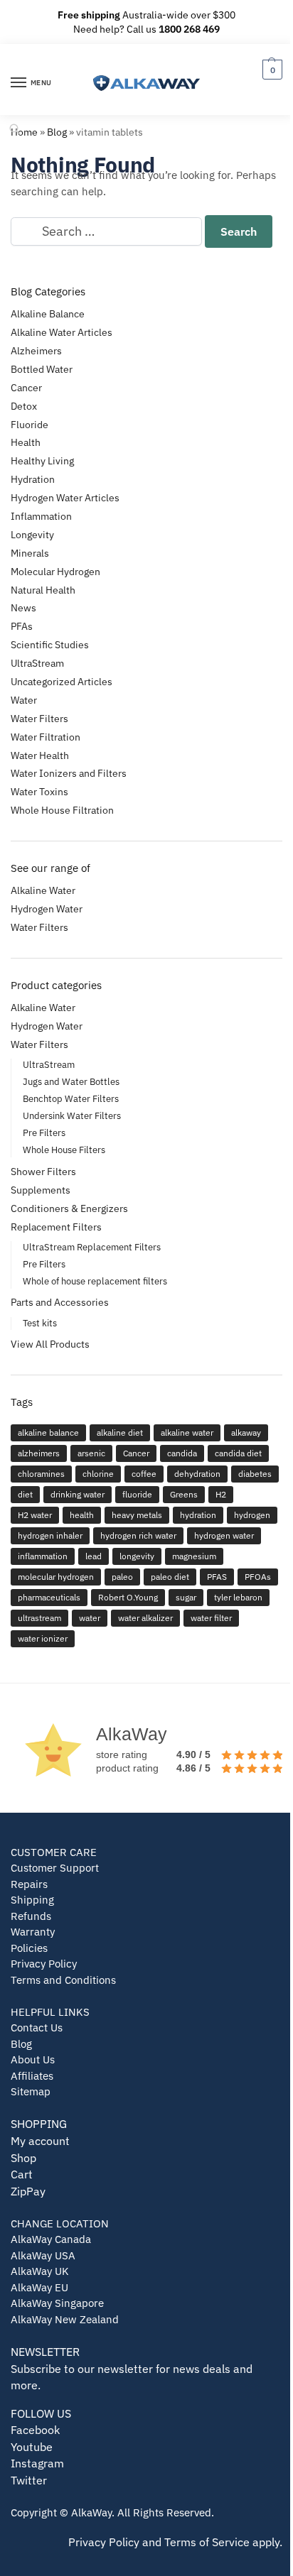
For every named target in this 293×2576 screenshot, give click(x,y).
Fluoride (30, 425)
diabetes (255, 1474)
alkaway (246, 1432)
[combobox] (106, 231)
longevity (137, 1556)
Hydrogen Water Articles (65, 498)
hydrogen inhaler (50, 1535)
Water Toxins (39, 792)
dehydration (197, 1474)
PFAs (22, 626)
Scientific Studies (50, 645)
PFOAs (258, 1577)
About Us (33, 2059)
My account (40, 2141)
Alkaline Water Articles (62, 332)
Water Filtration (46, 737)
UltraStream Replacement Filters (92, 1247)
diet (25, 1494)
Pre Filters (44, 1133)
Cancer (26, 388)
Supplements (41, 1190)
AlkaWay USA (43, 2255)
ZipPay (28, 2191)
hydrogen (252, 1515)
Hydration (33, 479)
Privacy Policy (44, 1964)
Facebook (35, 2430)
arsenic (91, 1453)
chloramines (41, 1474)
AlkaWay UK (40, 2271)
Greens (184, 1494)
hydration (198, 1515)
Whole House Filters (64, 1150)
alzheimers (39, 1453)
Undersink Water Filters (72, 1116)
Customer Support (55, 1868)
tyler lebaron (238, 1597)
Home (24, 132)
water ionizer (43, 1638)
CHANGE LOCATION (60, 2223)
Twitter (29, 2480)
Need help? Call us (146, 29)
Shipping (32, 1900)
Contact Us (37, 2027)
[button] (271, 69)
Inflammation (41, 516)
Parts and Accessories (60, 1302)
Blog (57, 132)
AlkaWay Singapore (57, 2303)
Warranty (33, 1932)
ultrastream (39, 1618)
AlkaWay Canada (51, 2239)
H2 (221, 1494)
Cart (22, 2174)
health (82, 1515)
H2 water (35, 1515)
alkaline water (187, 1432)
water (90, 1618)
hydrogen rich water (138, 1535)
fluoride (137, 1494)
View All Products (50, 1344)
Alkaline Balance (48, 314)
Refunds (31, 1916)
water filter (211, 1618)
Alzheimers (36, 351)
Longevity (32, 535)
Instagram (37, 2463)
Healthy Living (42, 461)
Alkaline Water (43, 890)
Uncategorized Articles (62, 682)
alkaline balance (48, 1432)
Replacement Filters (56, 1227)
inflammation (43, 1556)
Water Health (40, 755)
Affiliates (32, 2076)
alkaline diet (120, 1432)
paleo (122, 1577)
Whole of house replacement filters (95, 1281)
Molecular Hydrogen (55, 572)
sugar (186, 1597)
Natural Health (43, 590)
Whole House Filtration (62, 810)
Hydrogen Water (47, 909)
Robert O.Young (128, 1597)
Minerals (30, 553)
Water (24, 700)
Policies (29, 1948)
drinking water (78, 1494)
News (23, 608)
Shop (23, 2158)
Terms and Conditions (63, 1980)
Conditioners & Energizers (69, 1208)
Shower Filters (43, 1172)
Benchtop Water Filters (71, 1099)
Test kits (40, 1323)
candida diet (238, 1453)
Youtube (32, 2447)
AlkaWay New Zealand (65, 2319)
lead (94, 1556)
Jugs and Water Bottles (71, 1082)
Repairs (29, 1884)
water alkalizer (145, 1618)
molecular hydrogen (56, 1577)
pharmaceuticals (49, 1597)
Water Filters (39, 719)
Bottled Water (42, 369)
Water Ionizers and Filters (69, 773)
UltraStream (37, 663)
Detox (24, 406)
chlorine (98, 1474)
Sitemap (31, 2091)
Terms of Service (207, 2542)
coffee (144, 1474)
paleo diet (170, 1577)
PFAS (217, 1577)
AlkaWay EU (39, 2287)
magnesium (194, 1556)
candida (182, 1453)
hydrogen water (224, 1535)
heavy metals (137, 1515)
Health (26, 442)
